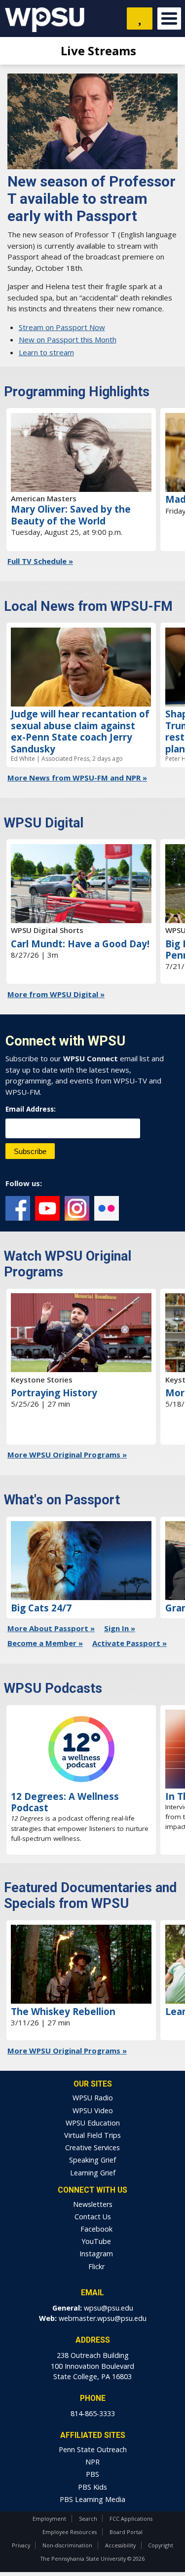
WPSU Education (93, 2123)
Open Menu (169, 19)
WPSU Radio (93, 2098)
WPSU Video (93, 2110)
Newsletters (93, 2204)
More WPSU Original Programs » (67, 1455)
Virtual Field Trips (92, 2135)
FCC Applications (131, 2519)
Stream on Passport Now (62, 327)
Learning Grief (93, 2173)
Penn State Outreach (93, 2449)
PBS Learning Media (92, 2499)
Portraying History (54, 1393)
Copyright (161, 2545)
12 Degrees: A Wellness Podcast (65, 1802)
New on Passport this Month (68, 339)
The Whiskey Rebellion (63, 2011)
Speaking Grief (92, 2160)
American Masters (44, 498)
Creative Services (92, 2147)
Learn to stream (46, 352)
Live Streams (97, 51)
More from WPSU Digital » (56, 994)
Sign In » (120, 1628)
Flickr (107, 1208)
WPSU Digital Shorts (47, 930)
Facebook (18, 1208)
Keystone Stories (42, 1380)
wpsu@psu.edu (109, 2308)
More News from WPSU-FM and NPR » (77, 778)
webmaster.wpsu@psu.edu (103, 2318)
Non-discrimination (67, 2545)
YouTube (47, 1208)
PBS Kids (92, 2487)
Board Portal (126, 2532)
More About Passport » (51, 1628)
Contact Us (93, 2217)
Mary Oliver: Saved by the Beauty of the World (71, 515)
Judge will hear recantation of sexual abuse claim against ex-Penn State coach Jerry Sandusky (80, 731)
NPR (92, 2462)
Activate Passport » (129, 1643)
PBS (92, 2474)
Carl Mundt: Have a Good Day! (80, 944)
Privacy (21, 2545)
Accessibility (120, 2545)
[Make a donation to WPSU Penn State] (140, 19)
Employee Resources (70, 2532)
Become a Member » (45, 1643)
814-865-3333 (93, 2413)
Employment (49, 2519)
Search (88, 2519)
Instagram (77, 1208)
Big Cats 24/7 (41, 1608)
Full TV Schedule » (40, 561)
